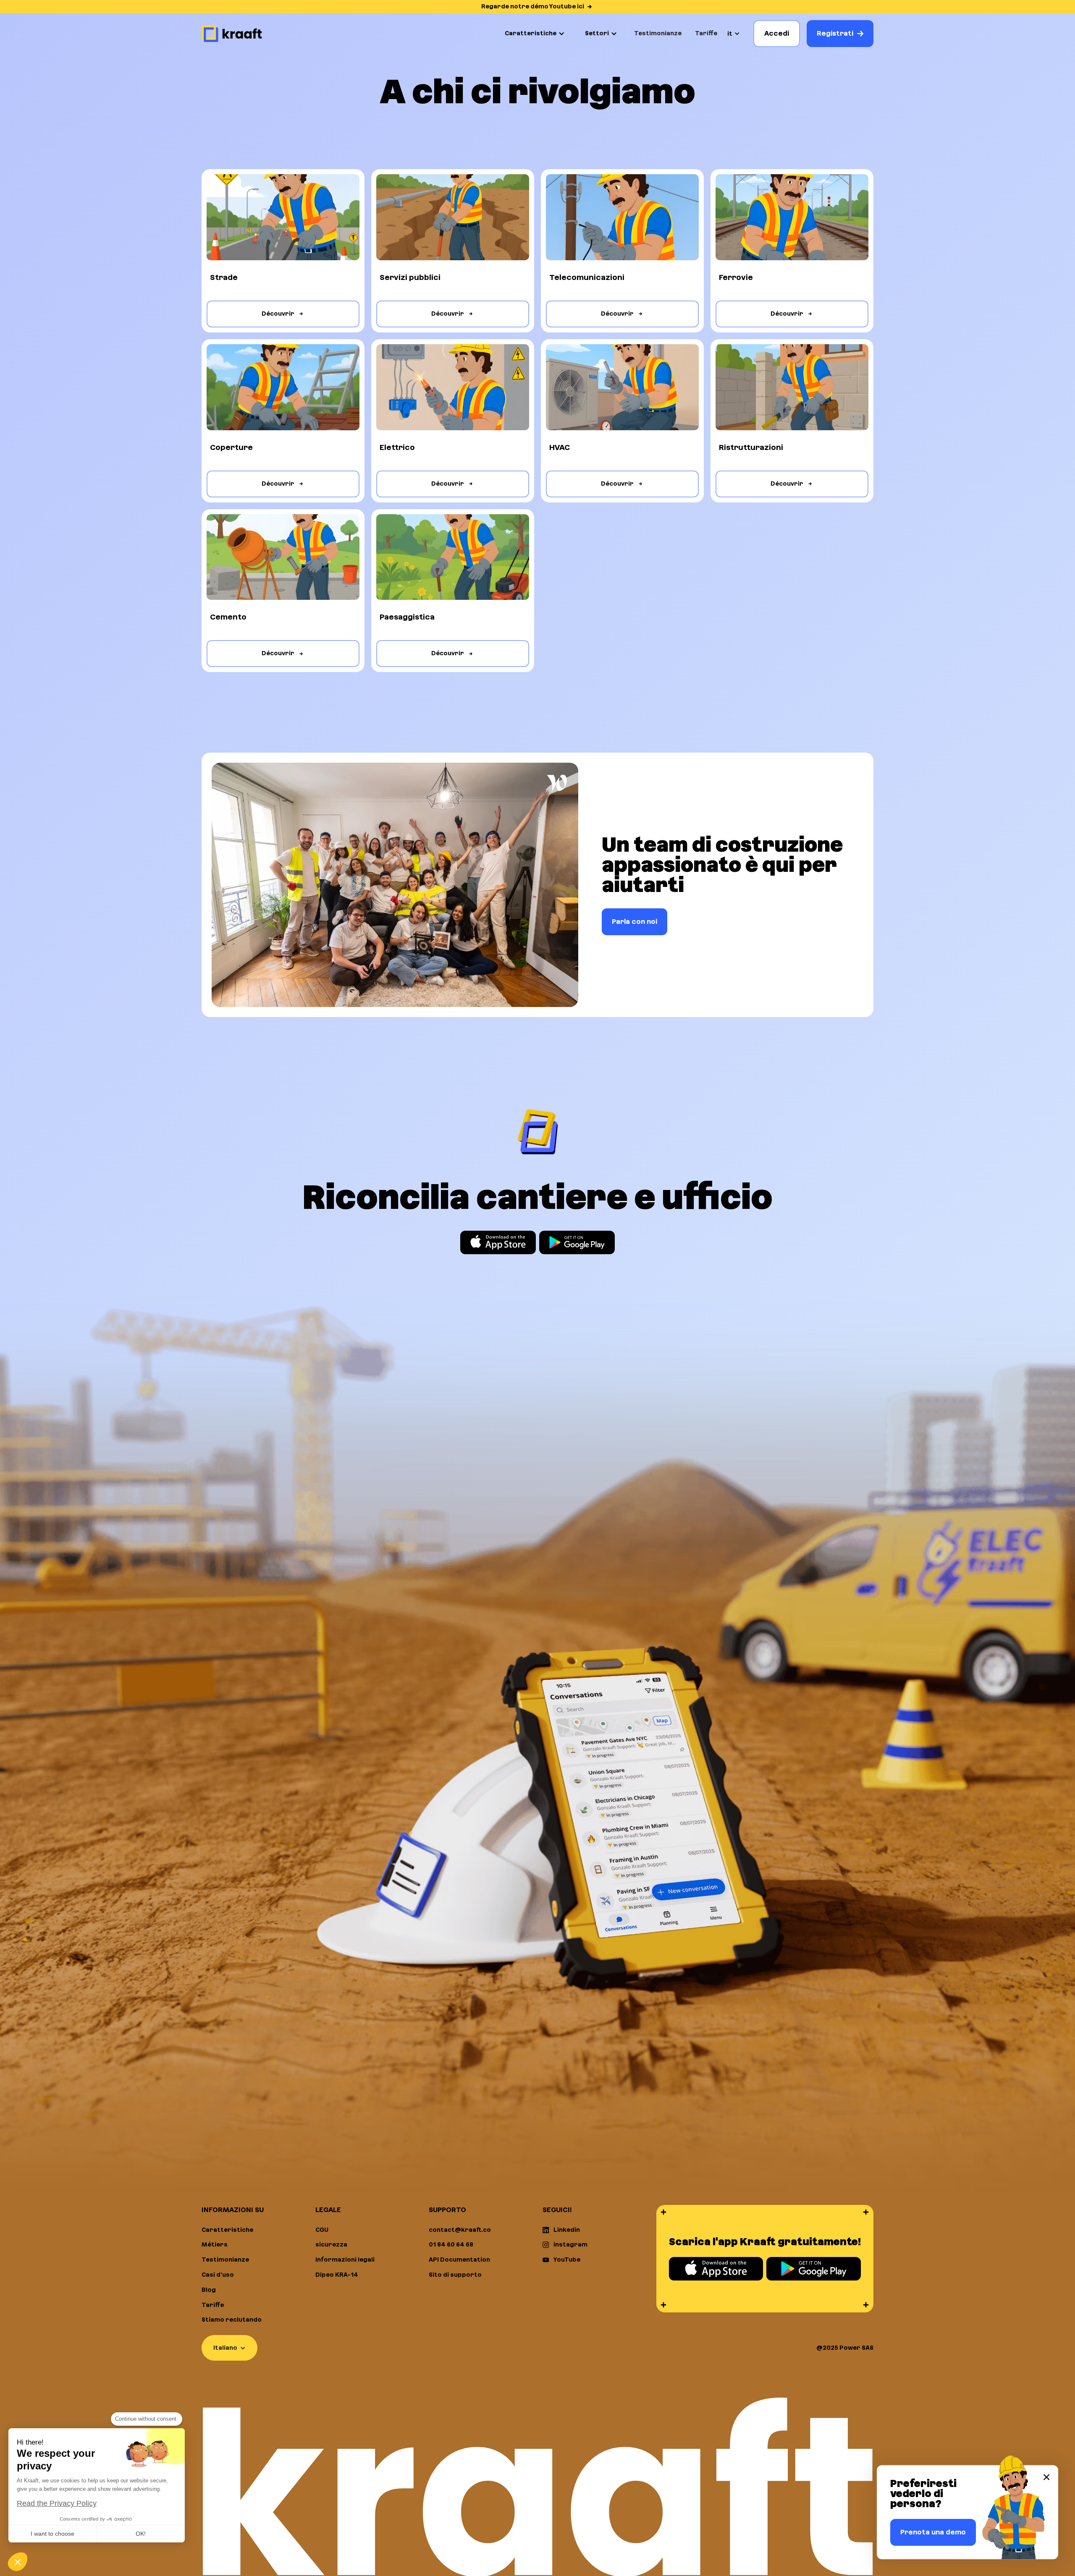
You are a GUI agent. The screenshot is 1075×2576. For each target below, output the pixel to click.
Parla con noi (635, 922)
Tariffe (706, 33)
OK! (141, 2534)
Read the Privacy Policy (57, 2503)
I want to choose (52, 2534)
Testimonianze (658, 33)
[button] (535, 34)
